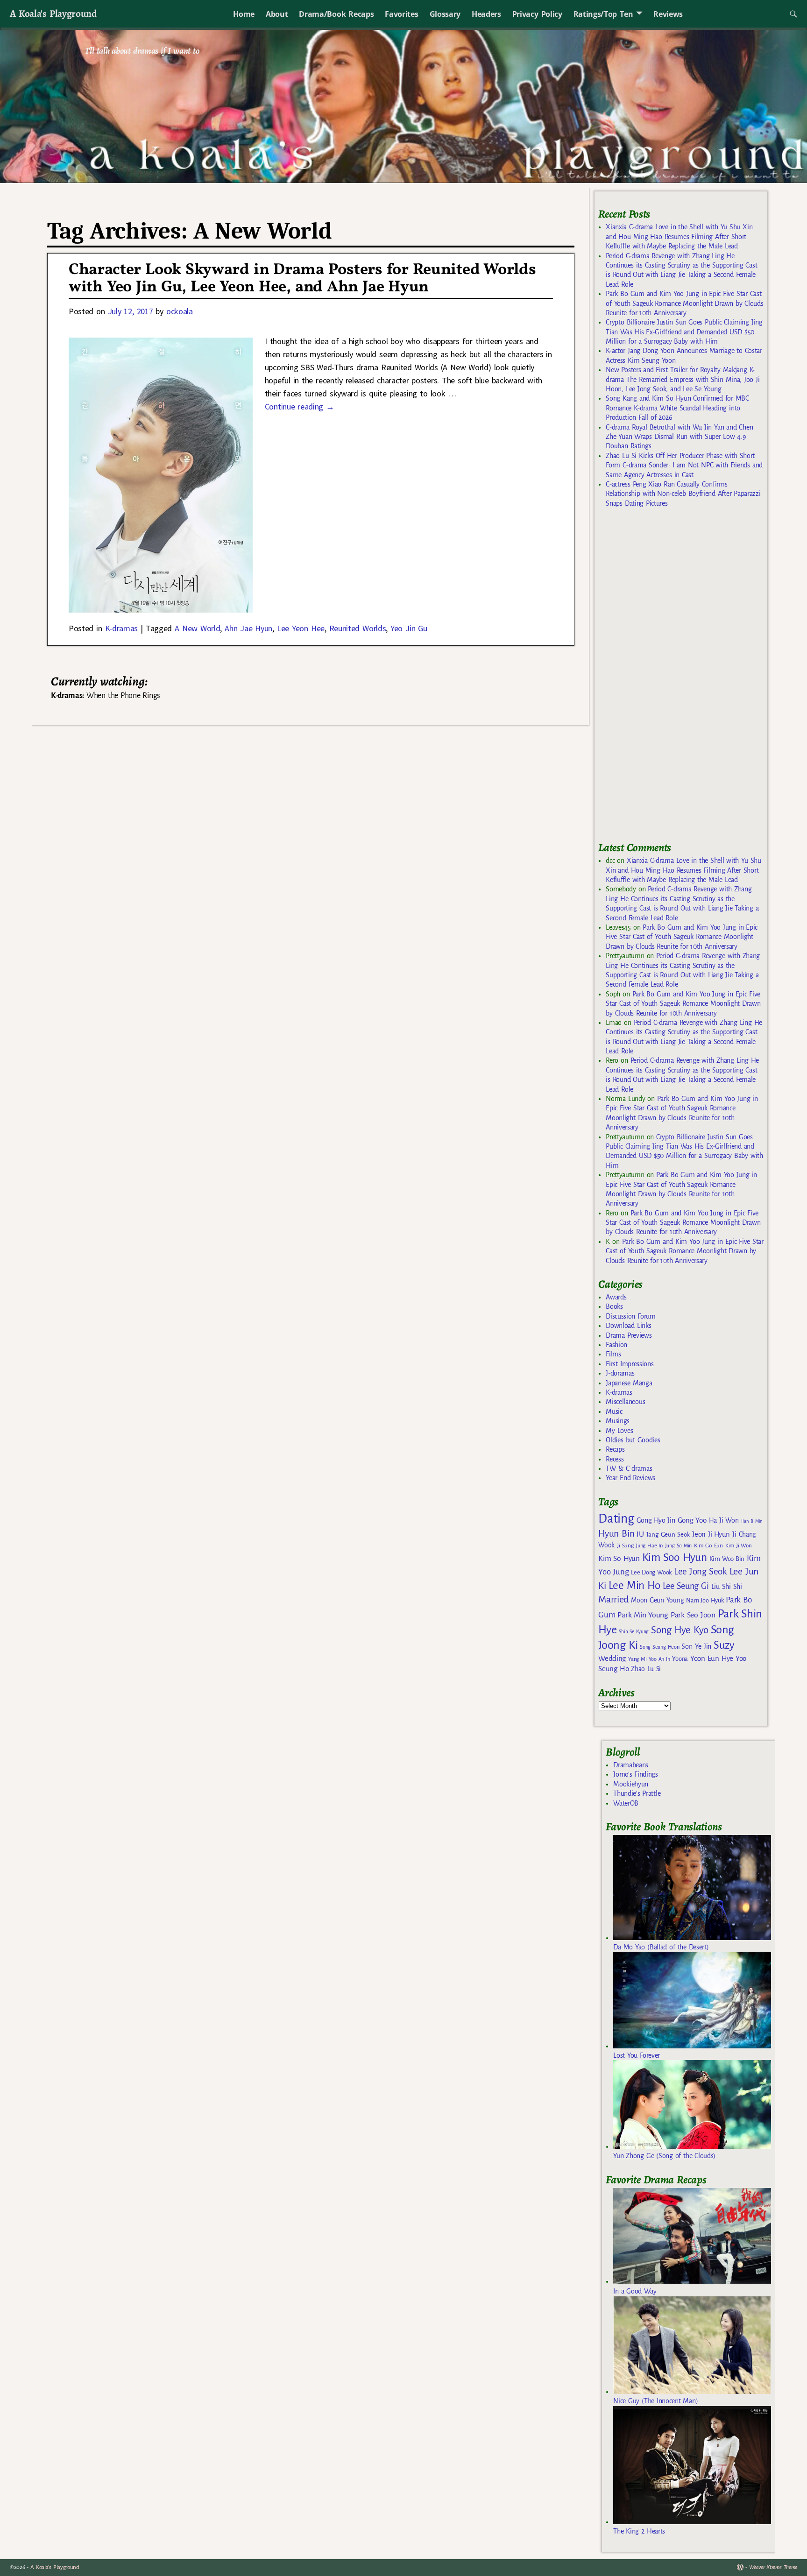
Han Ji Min (752, 1521)
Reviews (668, 14)
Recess (615, 1459)
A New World (197, 628)
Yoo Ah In (659, 1659)
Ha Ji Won (724, 1520)
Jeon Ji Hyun (711, 1534)
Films (613, 1354)
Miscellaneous (625, 1402)
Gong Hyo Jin (656, 1520)
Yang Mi (637, 1659)
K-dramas (121, 628)
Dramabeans (631, 1765)
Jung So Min (678, 1546)
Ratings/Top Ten (603, 14)
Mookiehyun (631, 1784)
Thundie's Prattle (637, 1793)
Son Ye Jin (696, 1646)
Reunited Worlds (358, 628)
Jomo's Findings (636, 1774)
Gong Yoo (692, 1520)
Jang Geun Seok (668, 1535)
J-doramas (620, 1373)
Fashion (616, 1345)
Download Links (628, 1326)
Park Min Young (643, 1615)
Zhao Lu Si (646, 1669)
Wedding (612, 1658)
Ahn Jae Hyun (248, 628)
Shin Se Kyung (634, 1632)
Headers (486, 14)
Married (613, 1599)
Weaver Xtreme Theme (773, 2567)
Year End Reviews (630, 1478)
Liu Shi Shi (727, 1587)
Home (244, 14)
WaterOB (626, 1803)
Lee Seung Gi (686, 1586)
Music (614, 1412)
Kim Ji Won (739, 1546)
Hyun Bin (616, 1534)
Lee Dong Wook (651, 1573)
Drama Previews (629, 1335)
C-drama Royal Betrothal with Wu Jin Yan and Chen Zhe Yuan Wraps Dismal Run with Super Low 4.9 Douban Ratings (679, 437)
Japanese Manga (629, 1383)
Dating (616, 1519)
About (277, 14)
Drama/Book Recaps (336, 14)
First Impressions (630, 1364)
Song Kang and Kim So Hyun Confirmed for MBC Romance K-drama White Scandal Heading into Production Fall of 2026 (677, 408)
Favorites (401, 14)
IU (640, 1534)
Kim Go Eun (708, 1546)
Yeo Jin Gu (409, 628)
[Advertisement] (668, 679)
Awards (616, 1297)
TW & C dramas (629, 1468)
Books (614, 1306)
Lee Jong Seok (701, 1571)
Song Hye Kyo (680, 1630)
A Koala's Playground (53, 13)
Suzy (724, 1645)
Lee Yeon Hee (301, 628)
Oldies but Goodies (633, 1440)
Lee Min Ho (634, 1585)
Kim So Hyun (619, 1558)
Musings (618, 1421)
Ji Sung (625, 1546)
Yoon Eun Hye (712, 1658)
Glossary (445, 14)
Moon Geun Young (657, 1600)
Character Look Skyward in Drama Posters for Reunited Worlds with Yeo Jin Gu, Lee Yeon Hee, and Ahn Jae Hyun (302, 279)
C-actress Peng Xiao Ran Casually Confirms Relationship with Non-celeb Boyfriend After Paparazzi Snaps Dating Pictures (683, 494)
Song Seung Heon (659, 1647)
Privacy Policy (537, 14)
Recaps (615, 1449)
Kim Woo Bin (727, 1559)
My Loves (619, 1431)
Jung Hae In (649, 1546)
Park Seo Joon (693, 1615)
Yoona (680, 1659)
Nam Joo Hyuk (705, 1601)
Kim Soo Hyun (675, 1557)
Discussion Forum (630, 1316)
